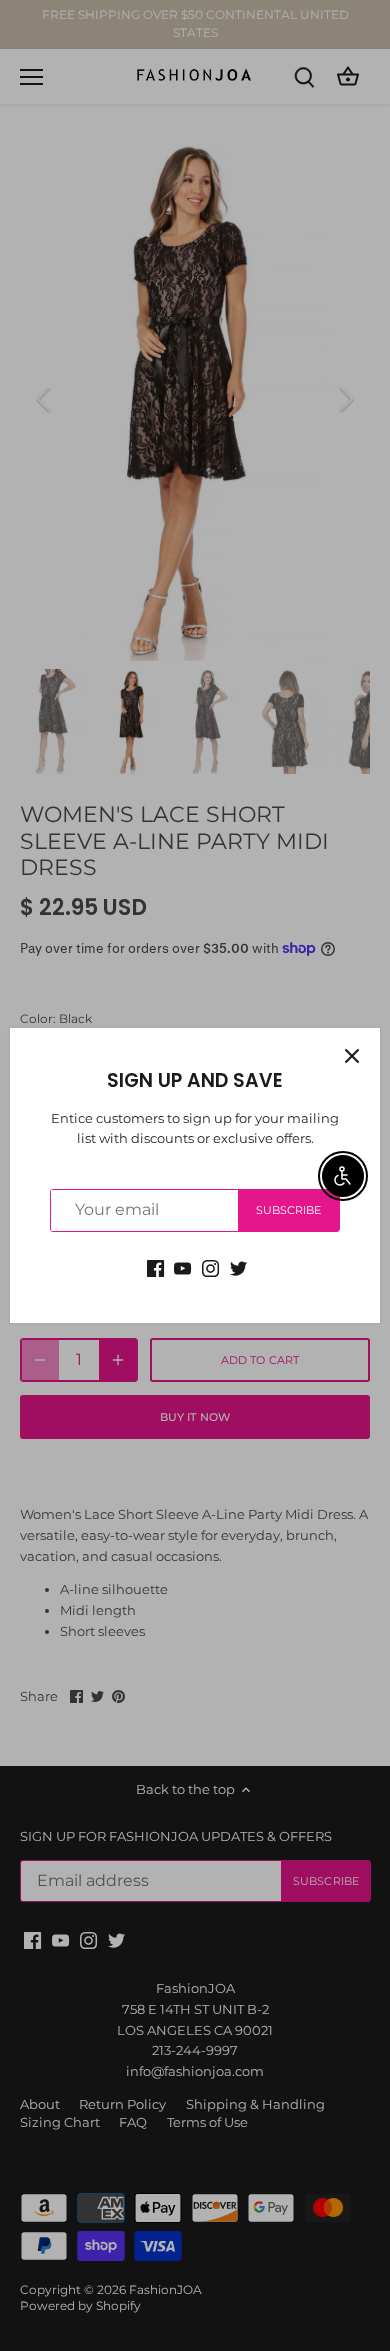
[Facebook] (155, 1267)
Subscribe (289, 1210)
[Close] (352, 1056)
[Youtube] (182, 1267)
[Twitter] (238, 1267)
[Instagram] (210, 1267)
